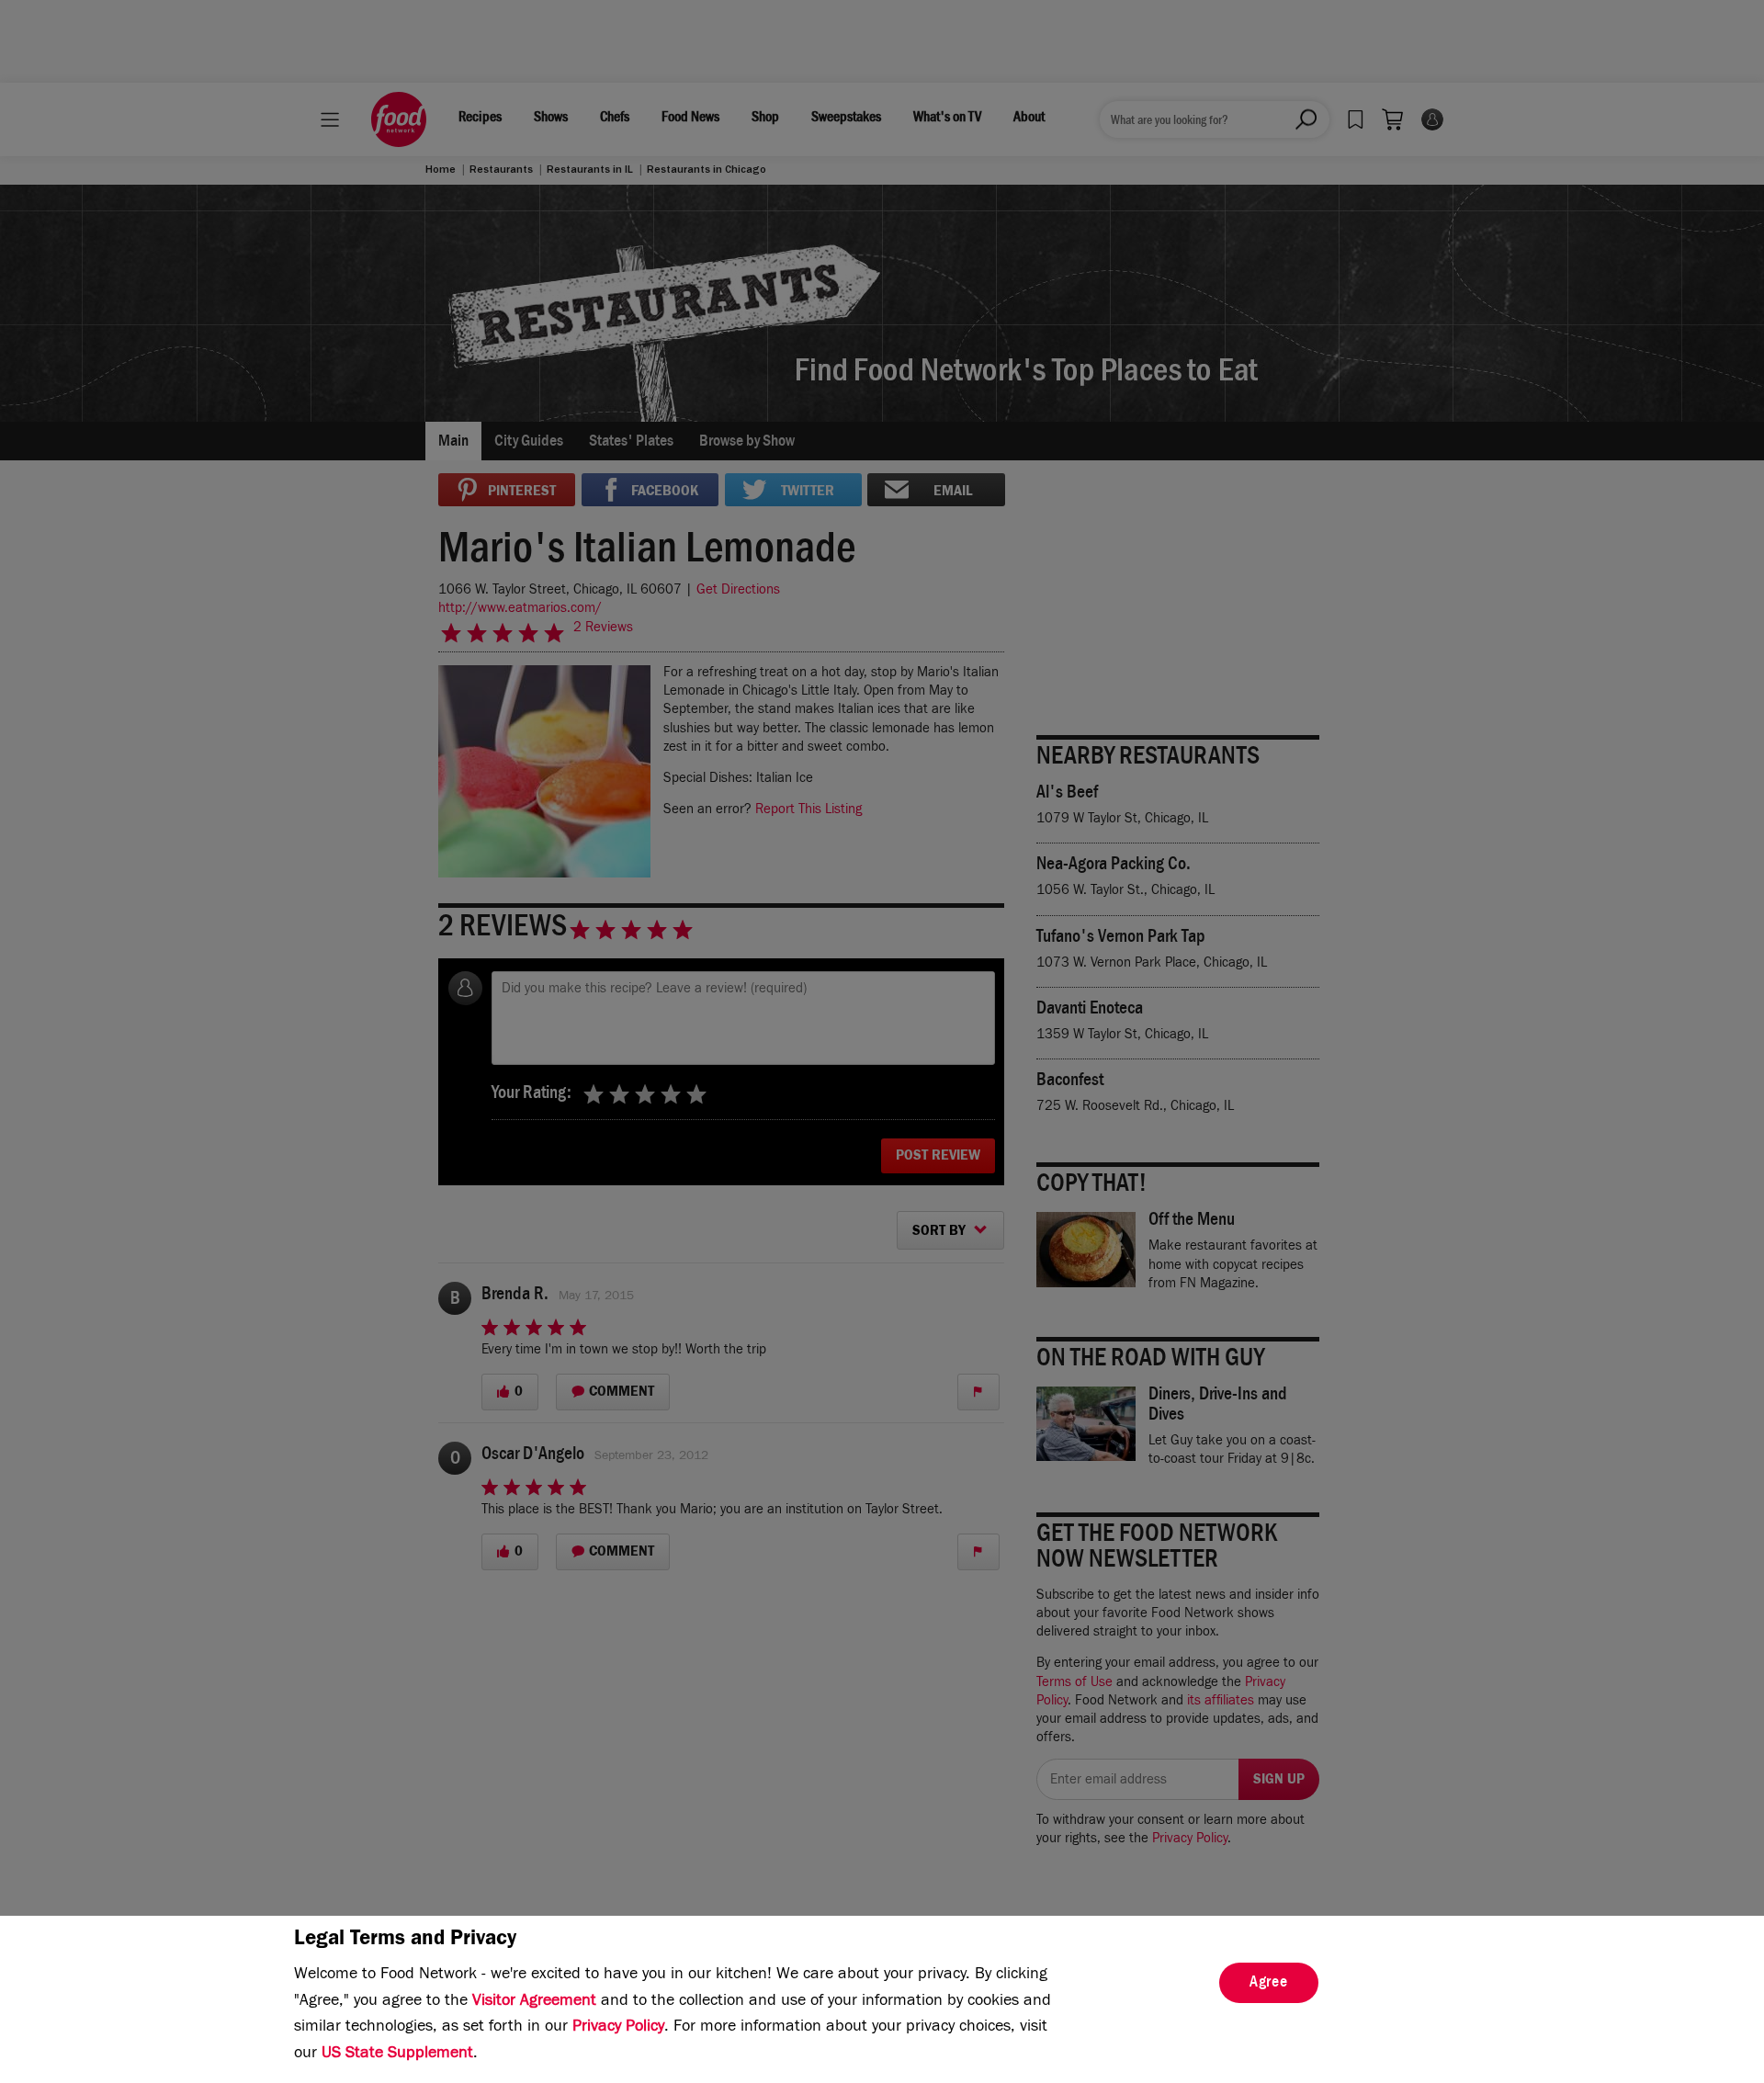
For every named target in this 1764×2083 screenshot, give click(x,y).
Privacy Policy (618, 2028)
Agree (1269, 1984)
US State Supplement (397, 2055)
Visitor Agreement (534, 2002)
